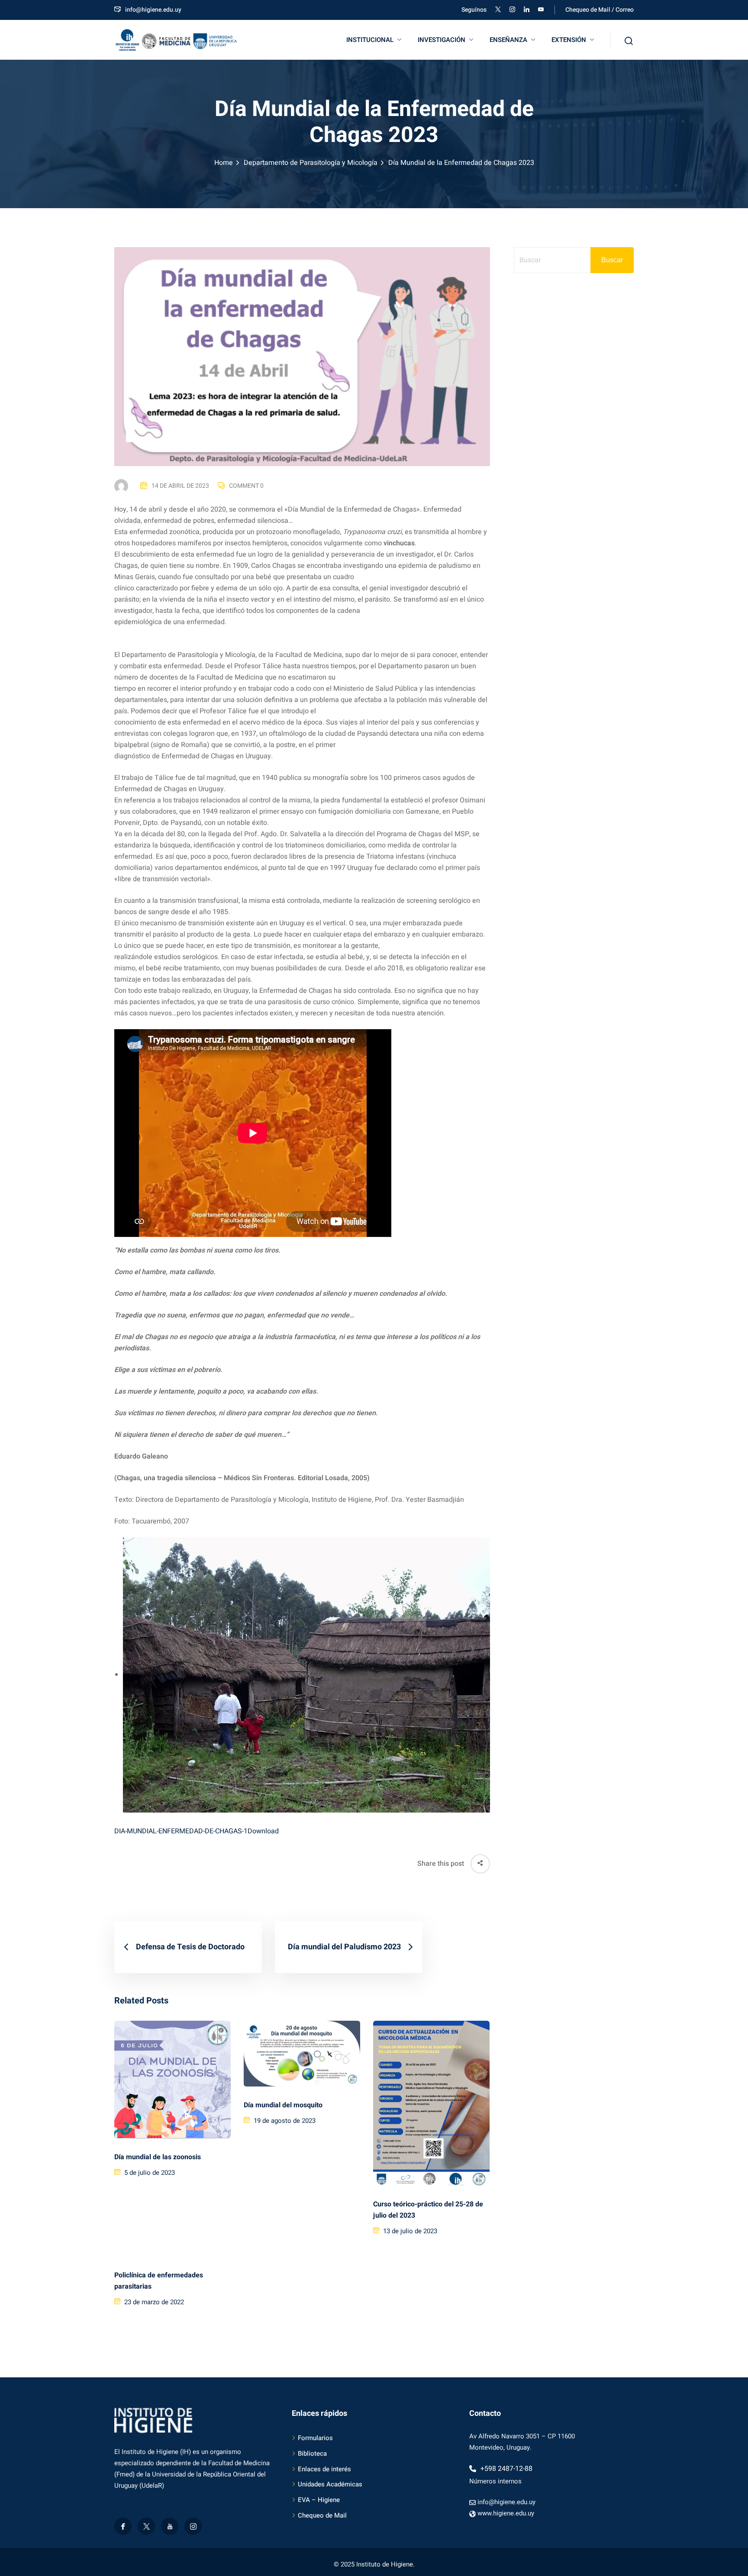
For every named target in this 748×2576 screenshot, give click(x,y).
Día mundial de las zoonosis (158, 2157)
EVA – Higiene (319, 2500)
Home (224, 163)
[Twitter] (146, 2526)
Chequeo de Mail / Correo (600, 10)
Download (263, 1831)
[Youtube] (170, 2526)
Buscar (612, 260)
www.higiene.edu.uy (506, 2513)
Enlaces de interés (324, 2469)
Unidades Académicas (330, 2484)
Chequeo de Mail (322, 2515)
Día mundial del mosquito (283, 2105)
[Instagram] (193, 2526)
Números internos (495, 2481)
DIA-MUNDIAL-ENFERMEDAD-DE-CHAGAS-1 (181, 1831)
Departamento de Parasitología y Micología (311, 163)
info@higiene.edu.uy (153, 10)
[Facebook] (123, 2526)
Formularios (315, 2438)
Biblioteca (312, 2454)
